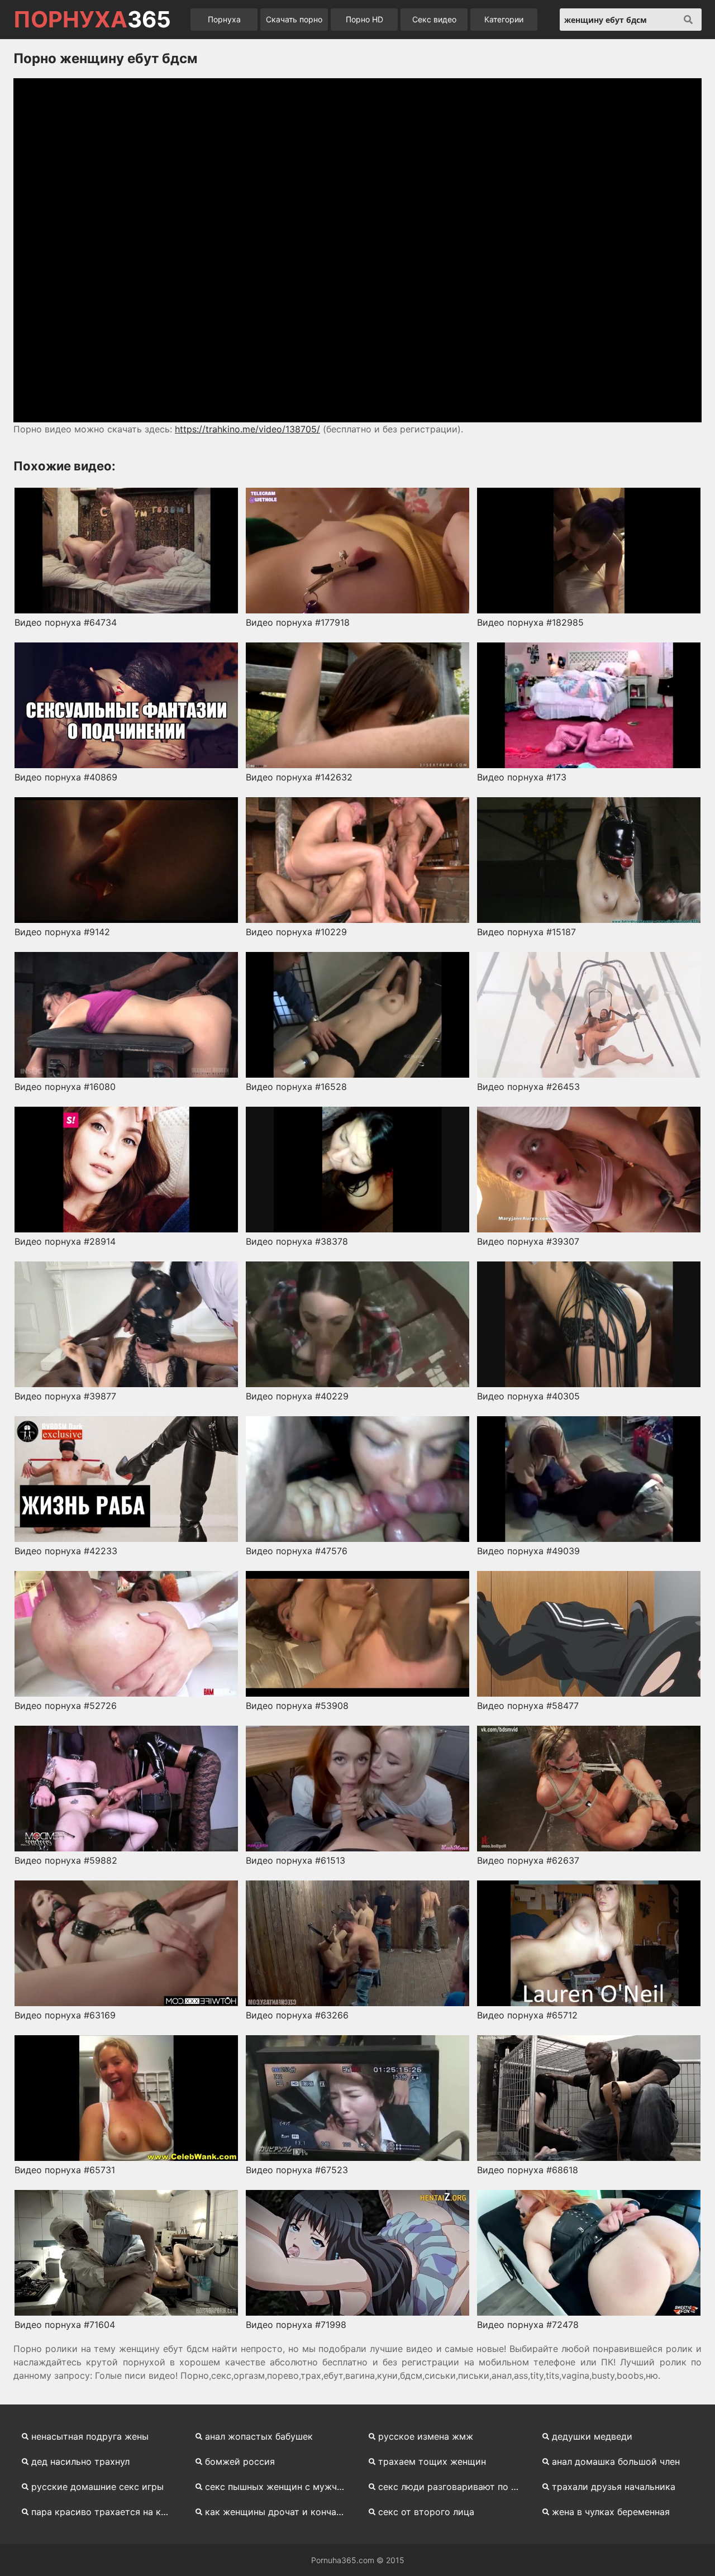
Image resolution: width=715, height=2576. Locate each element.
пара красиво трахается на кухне (106, 2512)
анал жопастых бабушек (259, 2436)
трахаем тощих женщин (432, 2461)
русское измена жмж (426, 2436)
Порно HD (364, 19)
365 (92, 20)
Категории (504, 19)
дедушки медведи (592, 2436)
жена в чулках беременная (611, 2512)
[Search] (688, 20)
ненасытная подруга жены (90, 2436)
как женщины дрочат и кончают (277, 2512)
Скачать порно (294, 19)
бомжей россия (240, 2461)
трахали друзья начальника (614, 2487)
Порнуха (224, 19)
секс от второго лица (426, 2512)
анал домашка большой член (616, 2461)
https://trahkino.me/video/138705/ (247, 429)
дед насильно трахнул (80, 2461)
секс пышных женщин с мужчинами (280, 2487)
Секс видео (434, 19)
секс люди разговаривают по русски (453, 2487)
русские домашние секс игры (97, 2487)
